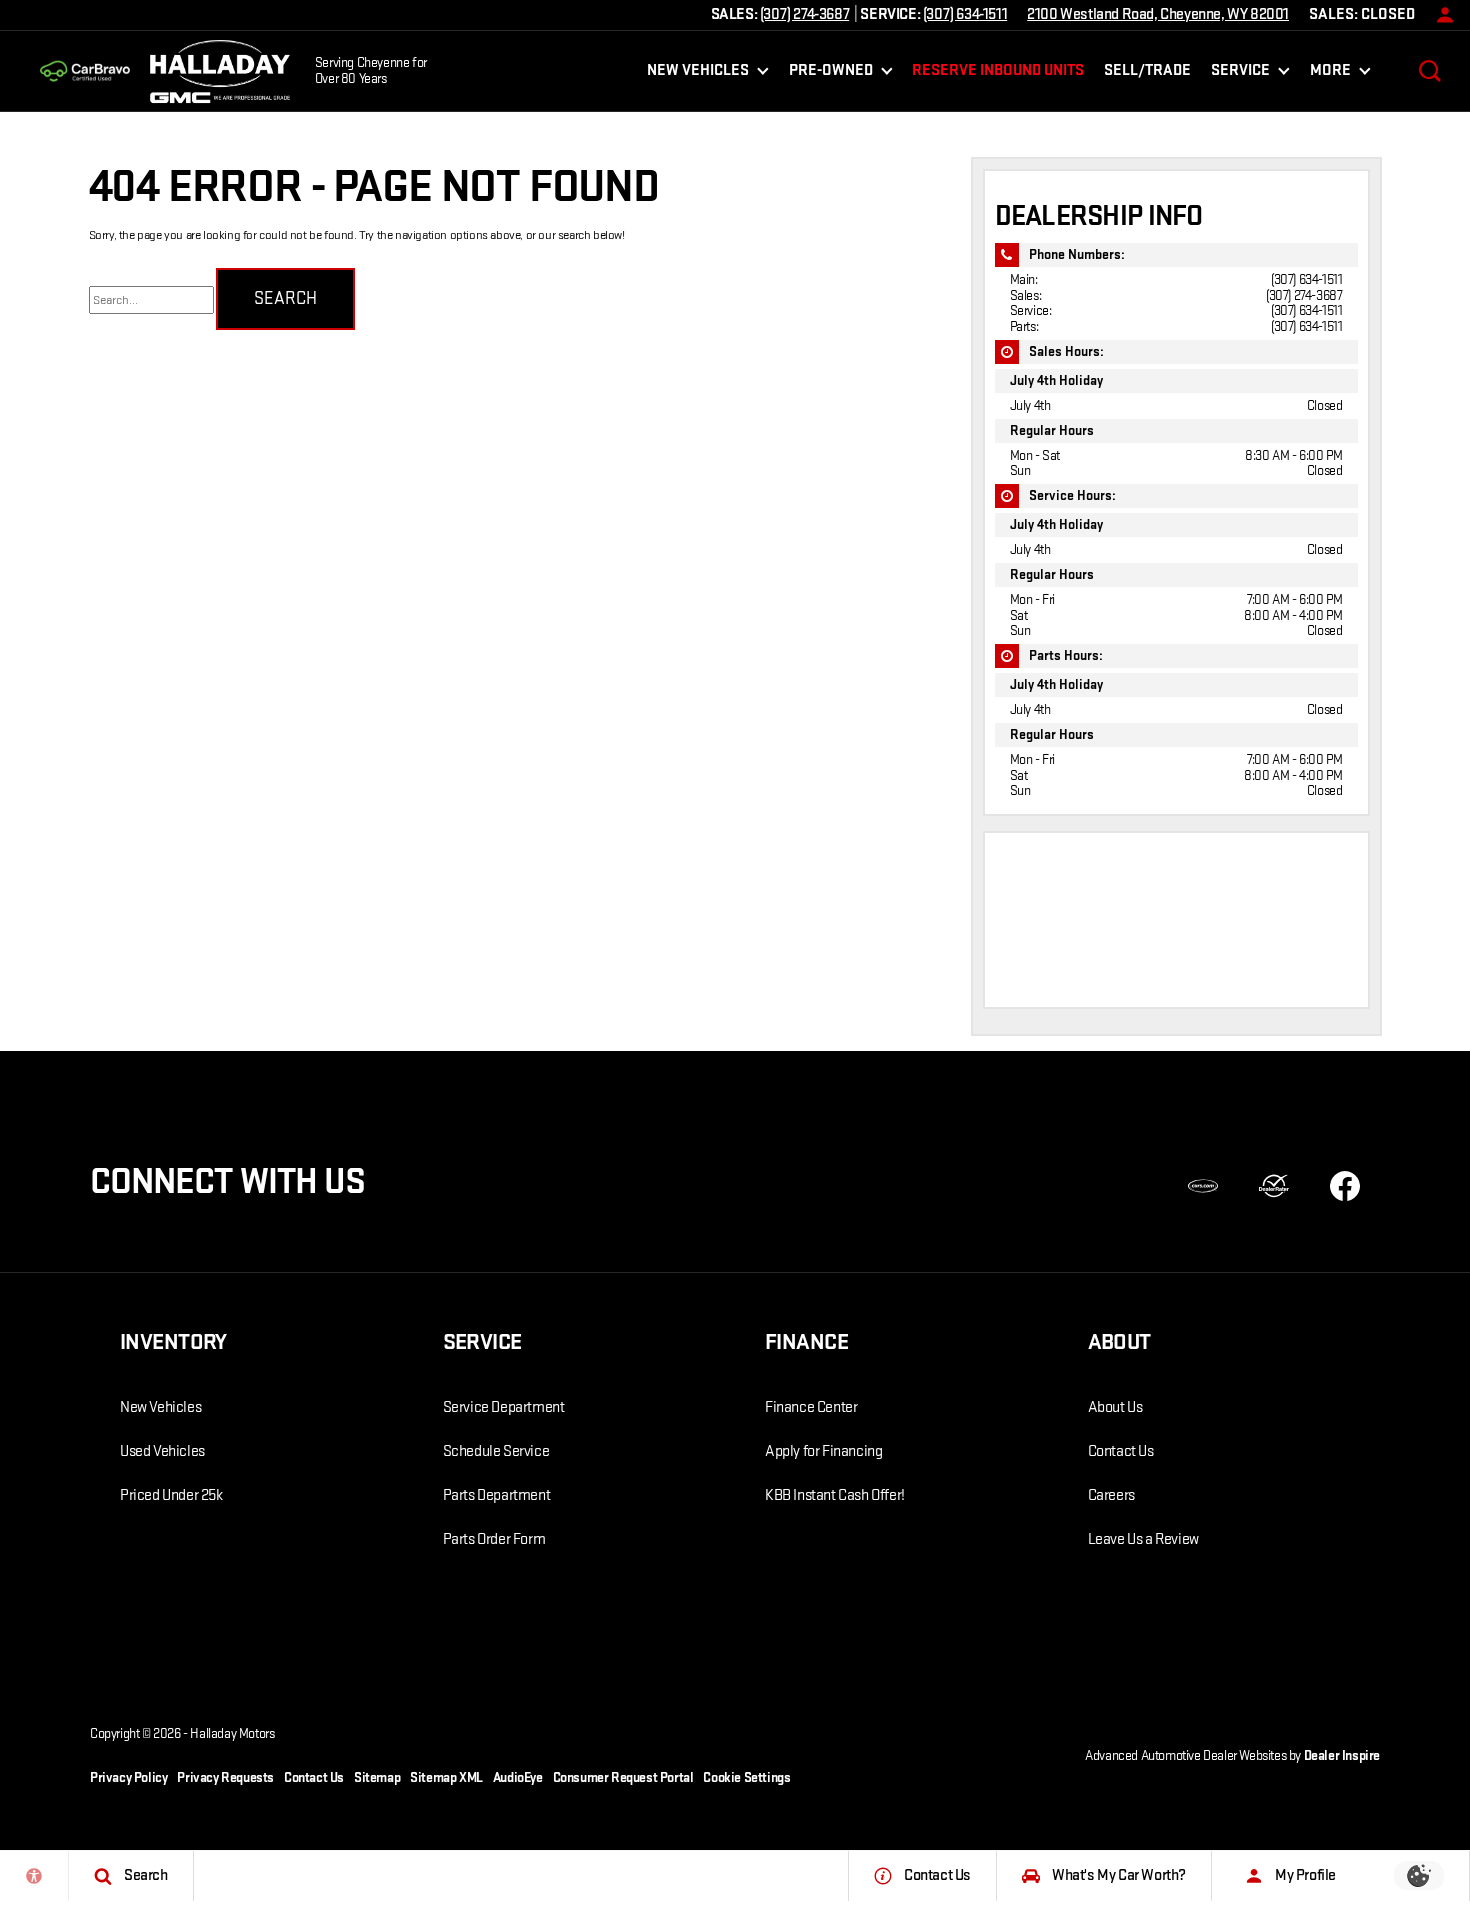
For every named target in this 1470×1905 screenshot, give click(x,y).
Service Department (504, 1407)
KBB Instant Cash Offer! (835, 1495)
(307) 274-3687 (1304, 295)
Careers (1111, 1495)
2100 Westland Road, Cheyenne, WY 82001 (1158, 14)
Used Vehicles (162, 1451)
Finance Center (811, 1407)
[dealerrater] (1274, 1186)
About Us (1115, 1407)
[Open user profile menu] (1440, 15)
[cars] (1203, 1186)
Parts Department (497, 1495)
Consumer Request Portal (623, 1777)
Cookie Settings (746, 1777)
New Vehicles (160, 1407)
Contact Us (1121, 1451)
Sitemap (377, 1777)
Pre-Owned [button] (830, 74)
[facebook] (1345, 1186)
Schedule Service (496, 1451)
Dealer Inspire (1342, 1755)
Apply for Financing (823, 1451)
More (1330, 74)
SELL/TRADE (1147, 70)
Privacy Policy (128, 1777)
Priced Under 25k (171, 1495)
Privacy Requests (225, 1777)
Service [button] (1240, 74)
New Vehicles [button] (697, 74)
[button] (1430, 71)
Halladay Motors (232, 1733)
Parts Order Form (494, 1539)
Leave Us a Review (1143, 1539)
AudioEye (518, 1777)
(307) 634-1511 (1306, 279)
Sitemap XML (446, 1777)
